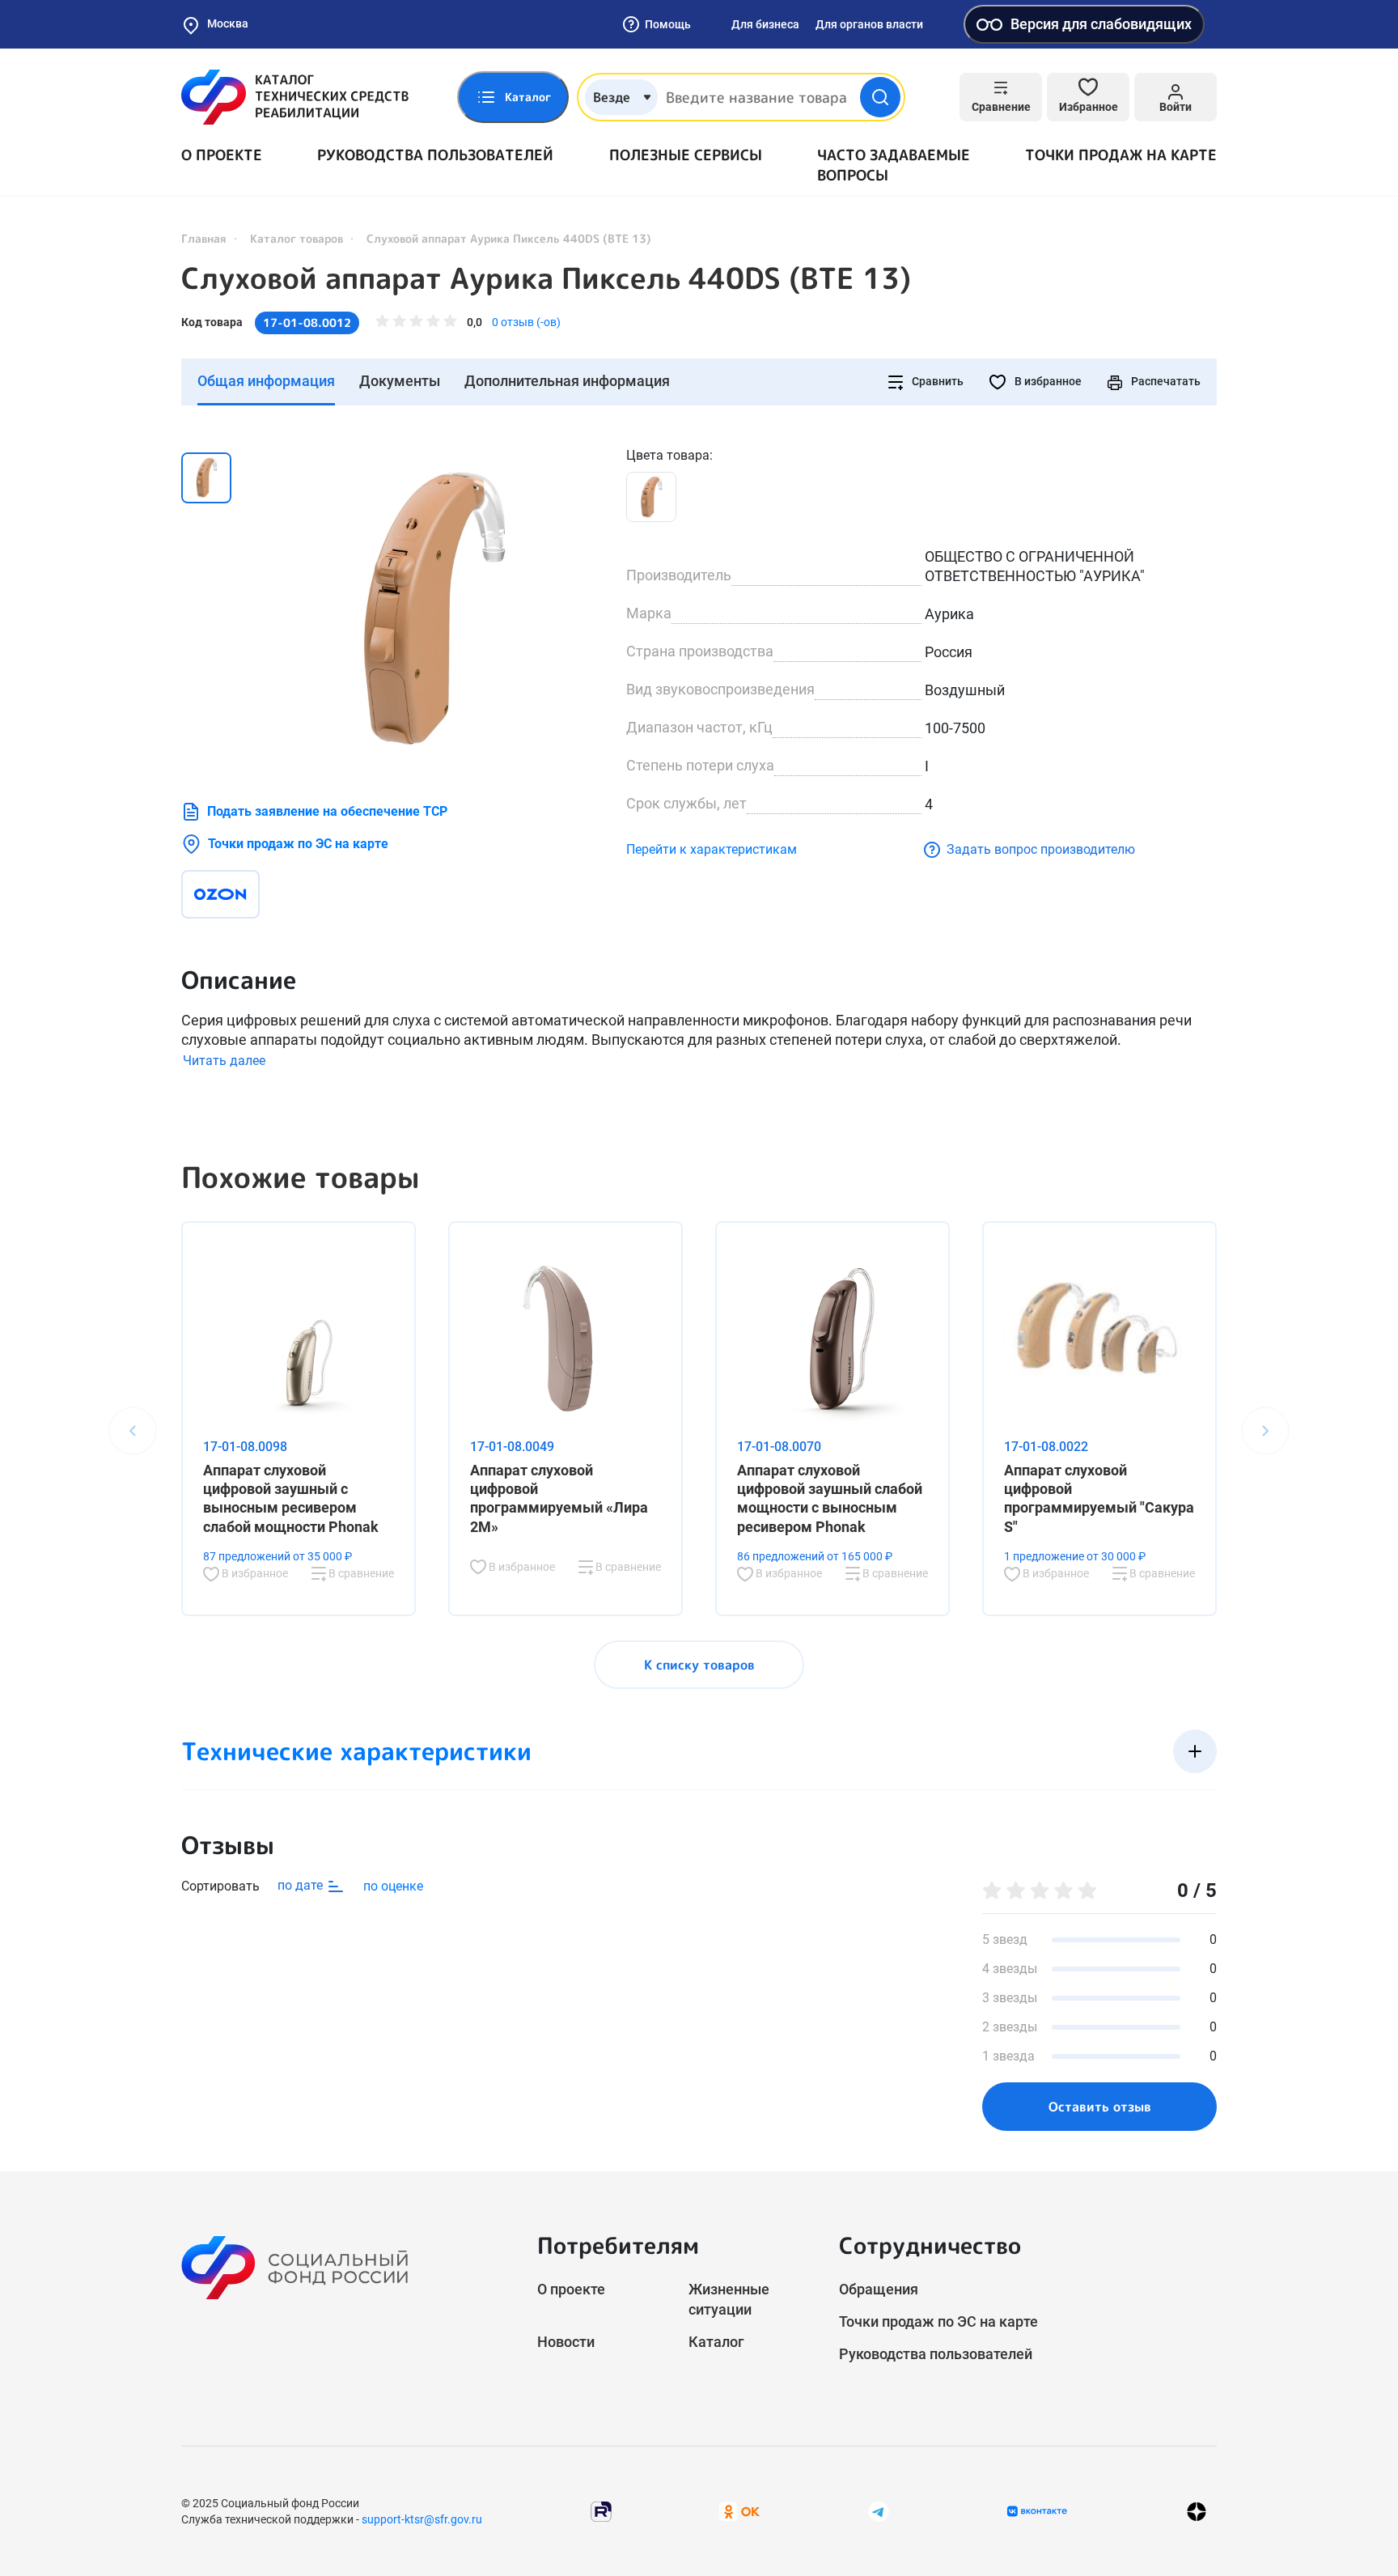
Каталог (716, 2342)
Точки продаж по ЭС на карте (298, 844)
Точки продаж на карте (1121, 155)
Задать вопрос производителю (1041, 849)
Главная (204, 238)
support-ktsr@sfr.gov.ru (422, 2519)
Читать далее (224, 1061)
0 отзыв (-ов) (526, 322)
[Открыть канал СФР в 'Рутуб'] (601, 2511)
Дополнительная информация (567, 381)
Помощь (668, 24)
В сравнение (360, 1573)
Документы (400, 381)
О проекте (222, 155)
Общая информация (266, 381)
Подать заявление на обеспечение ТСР (327, 811)
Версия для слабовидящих (1101, 24)
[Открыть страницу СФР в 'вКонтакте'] (1037, 2511)
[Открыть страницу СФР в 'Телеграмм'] (879, 2511)
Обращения (879, 2289)
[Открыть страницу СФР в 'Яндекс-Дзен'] (1197, 2512)
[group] (432, 608)
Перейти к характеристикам (712, 849)
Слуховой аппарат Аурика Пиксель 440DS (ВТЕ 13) (546, 278)
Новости (566, 2342)
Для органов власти (869, 24)
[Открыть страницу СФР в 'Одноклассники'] (739, 2511)
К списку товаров (699, 1665)
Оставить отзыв (1100, 2107)
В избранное (1047, 381)
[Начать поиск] (880, 97)
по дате (302, 1885)
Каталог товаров (297, 238)
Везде (612, 97)
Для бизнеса (765, 24)
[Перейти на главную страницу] (295, 97)
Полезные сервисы (686, 155)
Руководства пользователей (435, 155)
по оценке (393, 1886)
